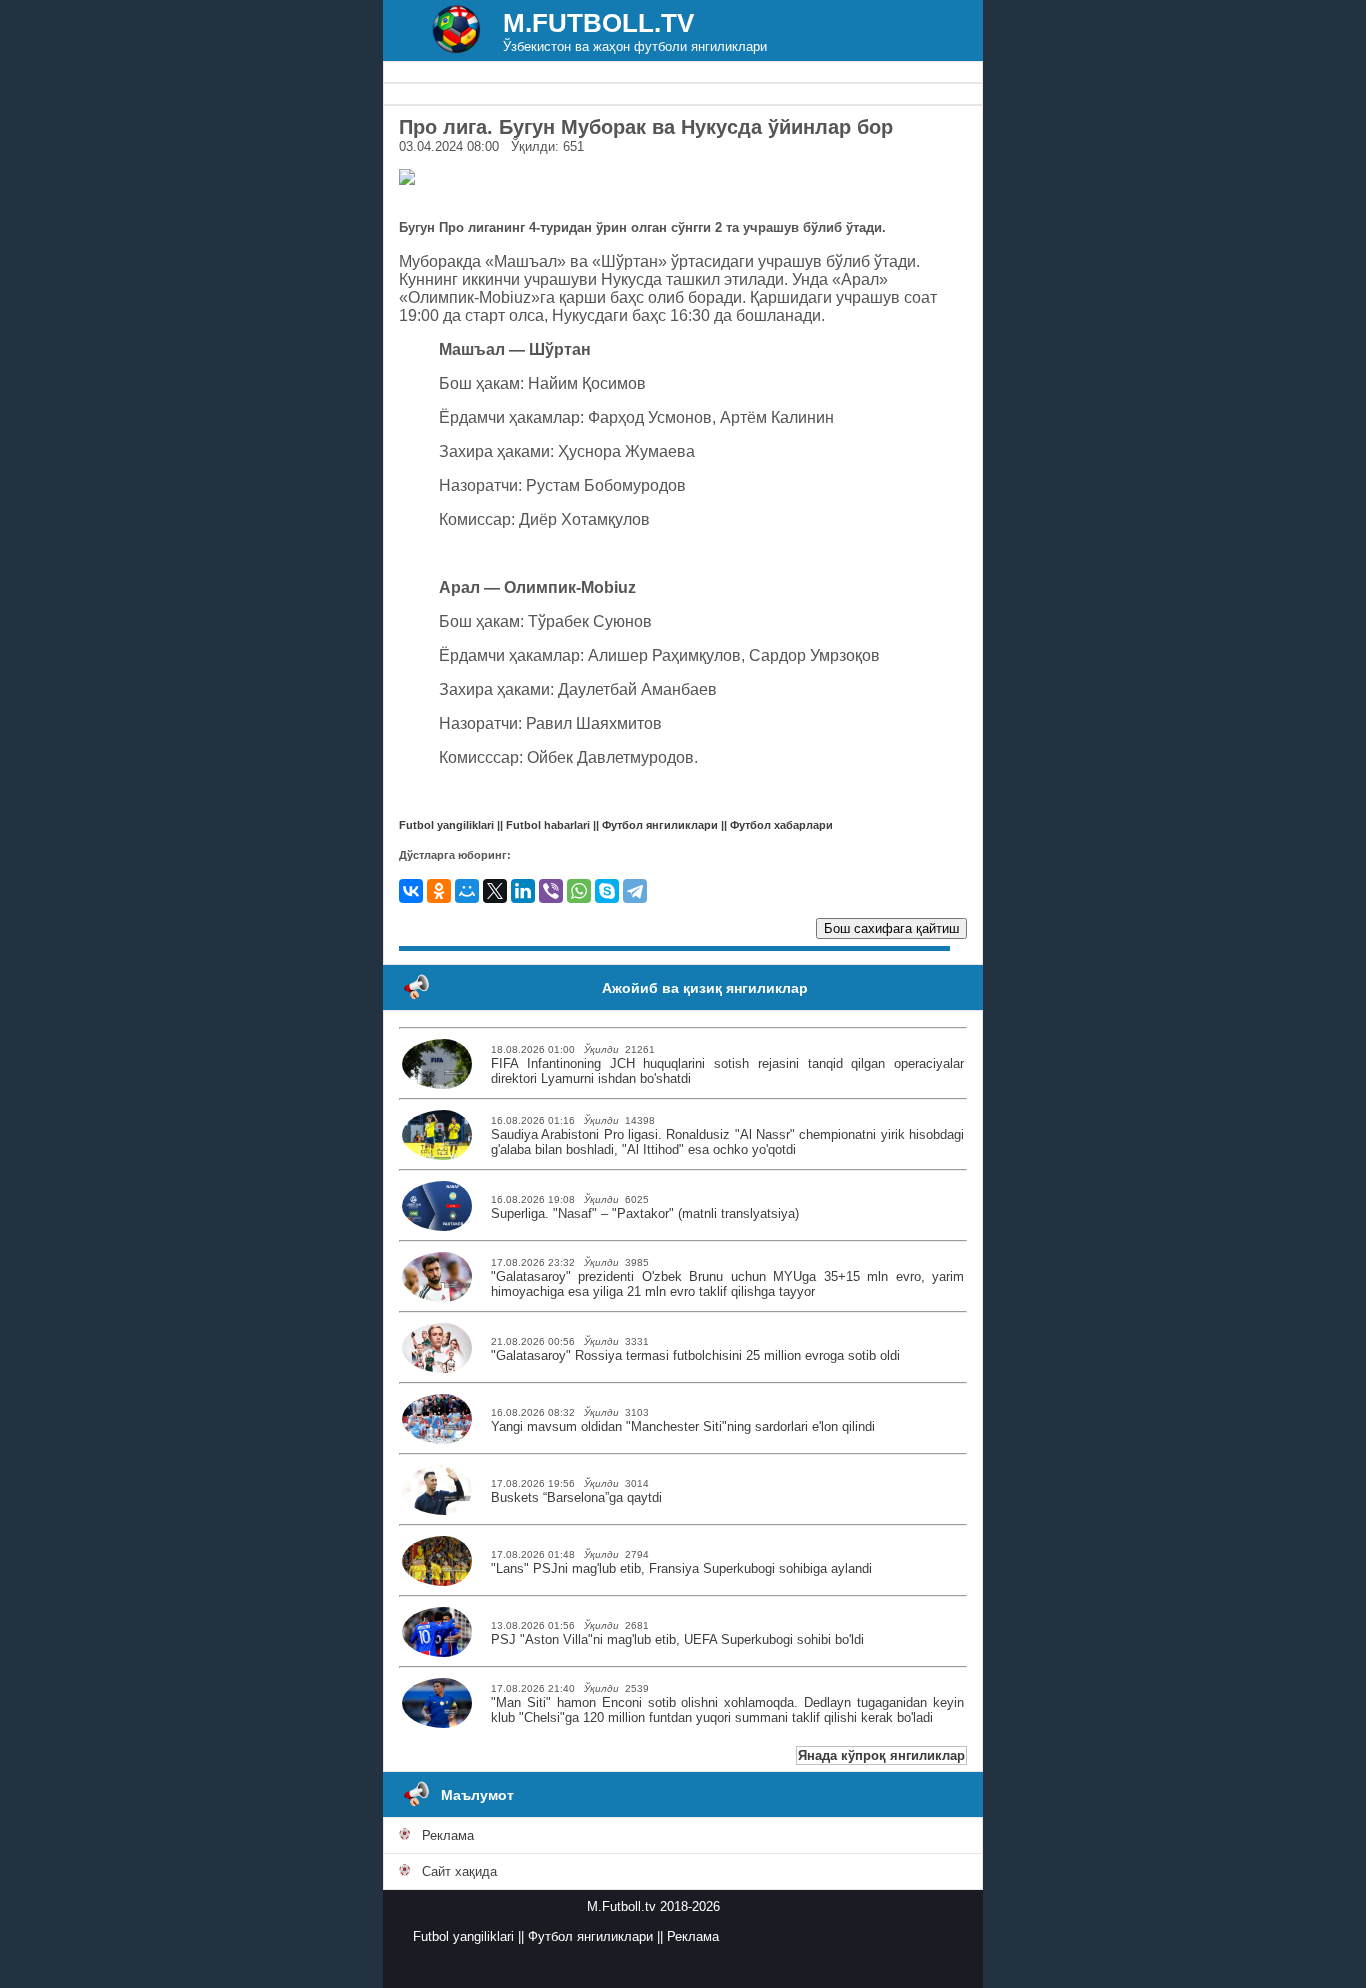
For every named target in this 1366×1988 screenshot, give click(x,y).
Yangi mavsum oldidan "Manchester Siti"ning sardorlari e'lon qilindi (683, 1426)
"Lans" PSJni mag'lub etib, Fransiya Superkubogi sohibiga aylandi (681, 1568)
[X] (495, 891)
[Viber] (551, 891)
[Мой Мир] (467, 891)
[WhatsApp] (579, 891)
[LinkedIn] (523, 891)
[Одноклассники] (439, 891)
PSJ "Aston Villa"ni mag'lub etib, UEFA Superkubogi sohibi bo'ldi (677, 1639)
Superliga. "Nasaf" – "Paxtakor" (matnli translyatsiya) (645, 1213)
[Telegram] (635, 891)
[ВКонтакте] (411, 891)
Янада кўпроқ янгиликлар (881, 1755)
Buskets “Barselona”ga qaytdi (576, 1497)
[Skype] (607, 891)
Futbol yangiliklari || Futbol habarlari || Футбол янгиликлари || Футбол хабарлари (616, 825)
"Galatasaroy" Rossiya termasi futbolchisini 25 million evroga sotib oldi (695, 1355)
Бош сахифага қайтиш (891, 928)
